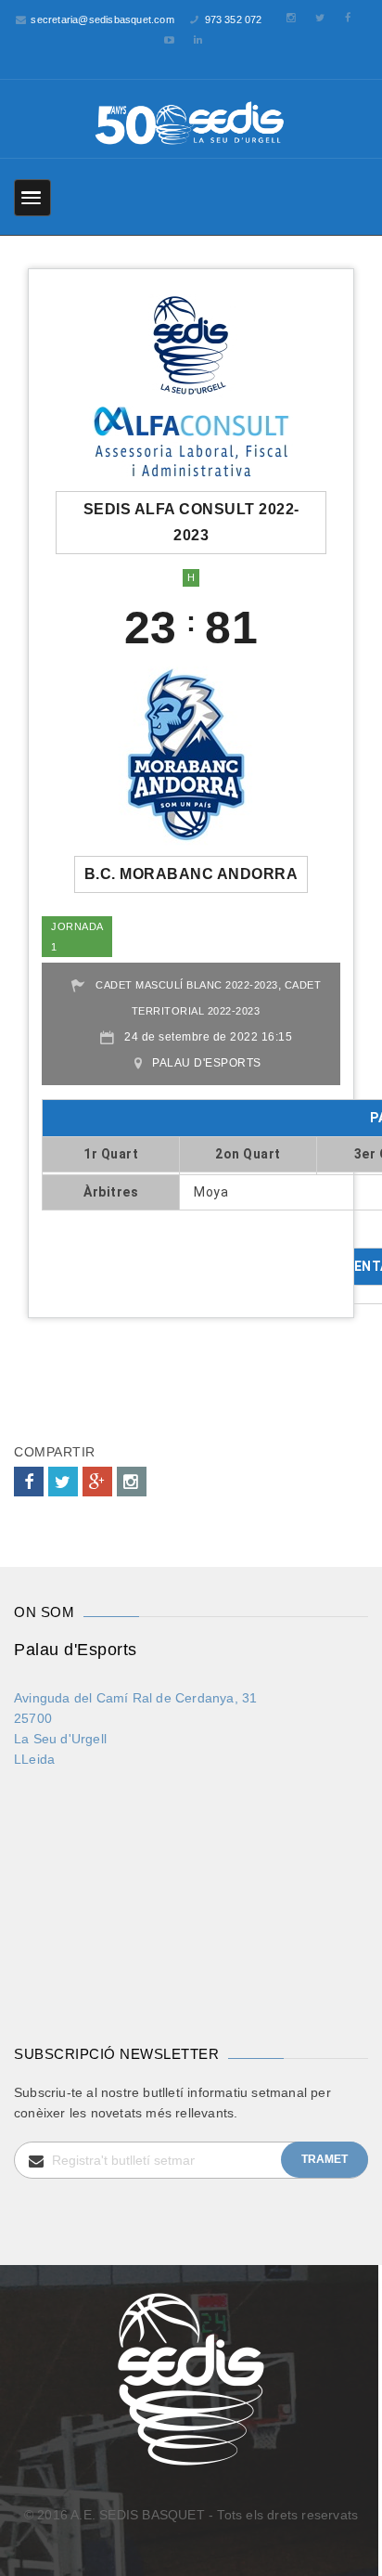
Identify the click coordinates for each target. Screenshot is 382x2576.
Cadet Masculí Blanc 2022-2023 (187, 985)
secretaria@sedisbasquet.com (102, 19)
